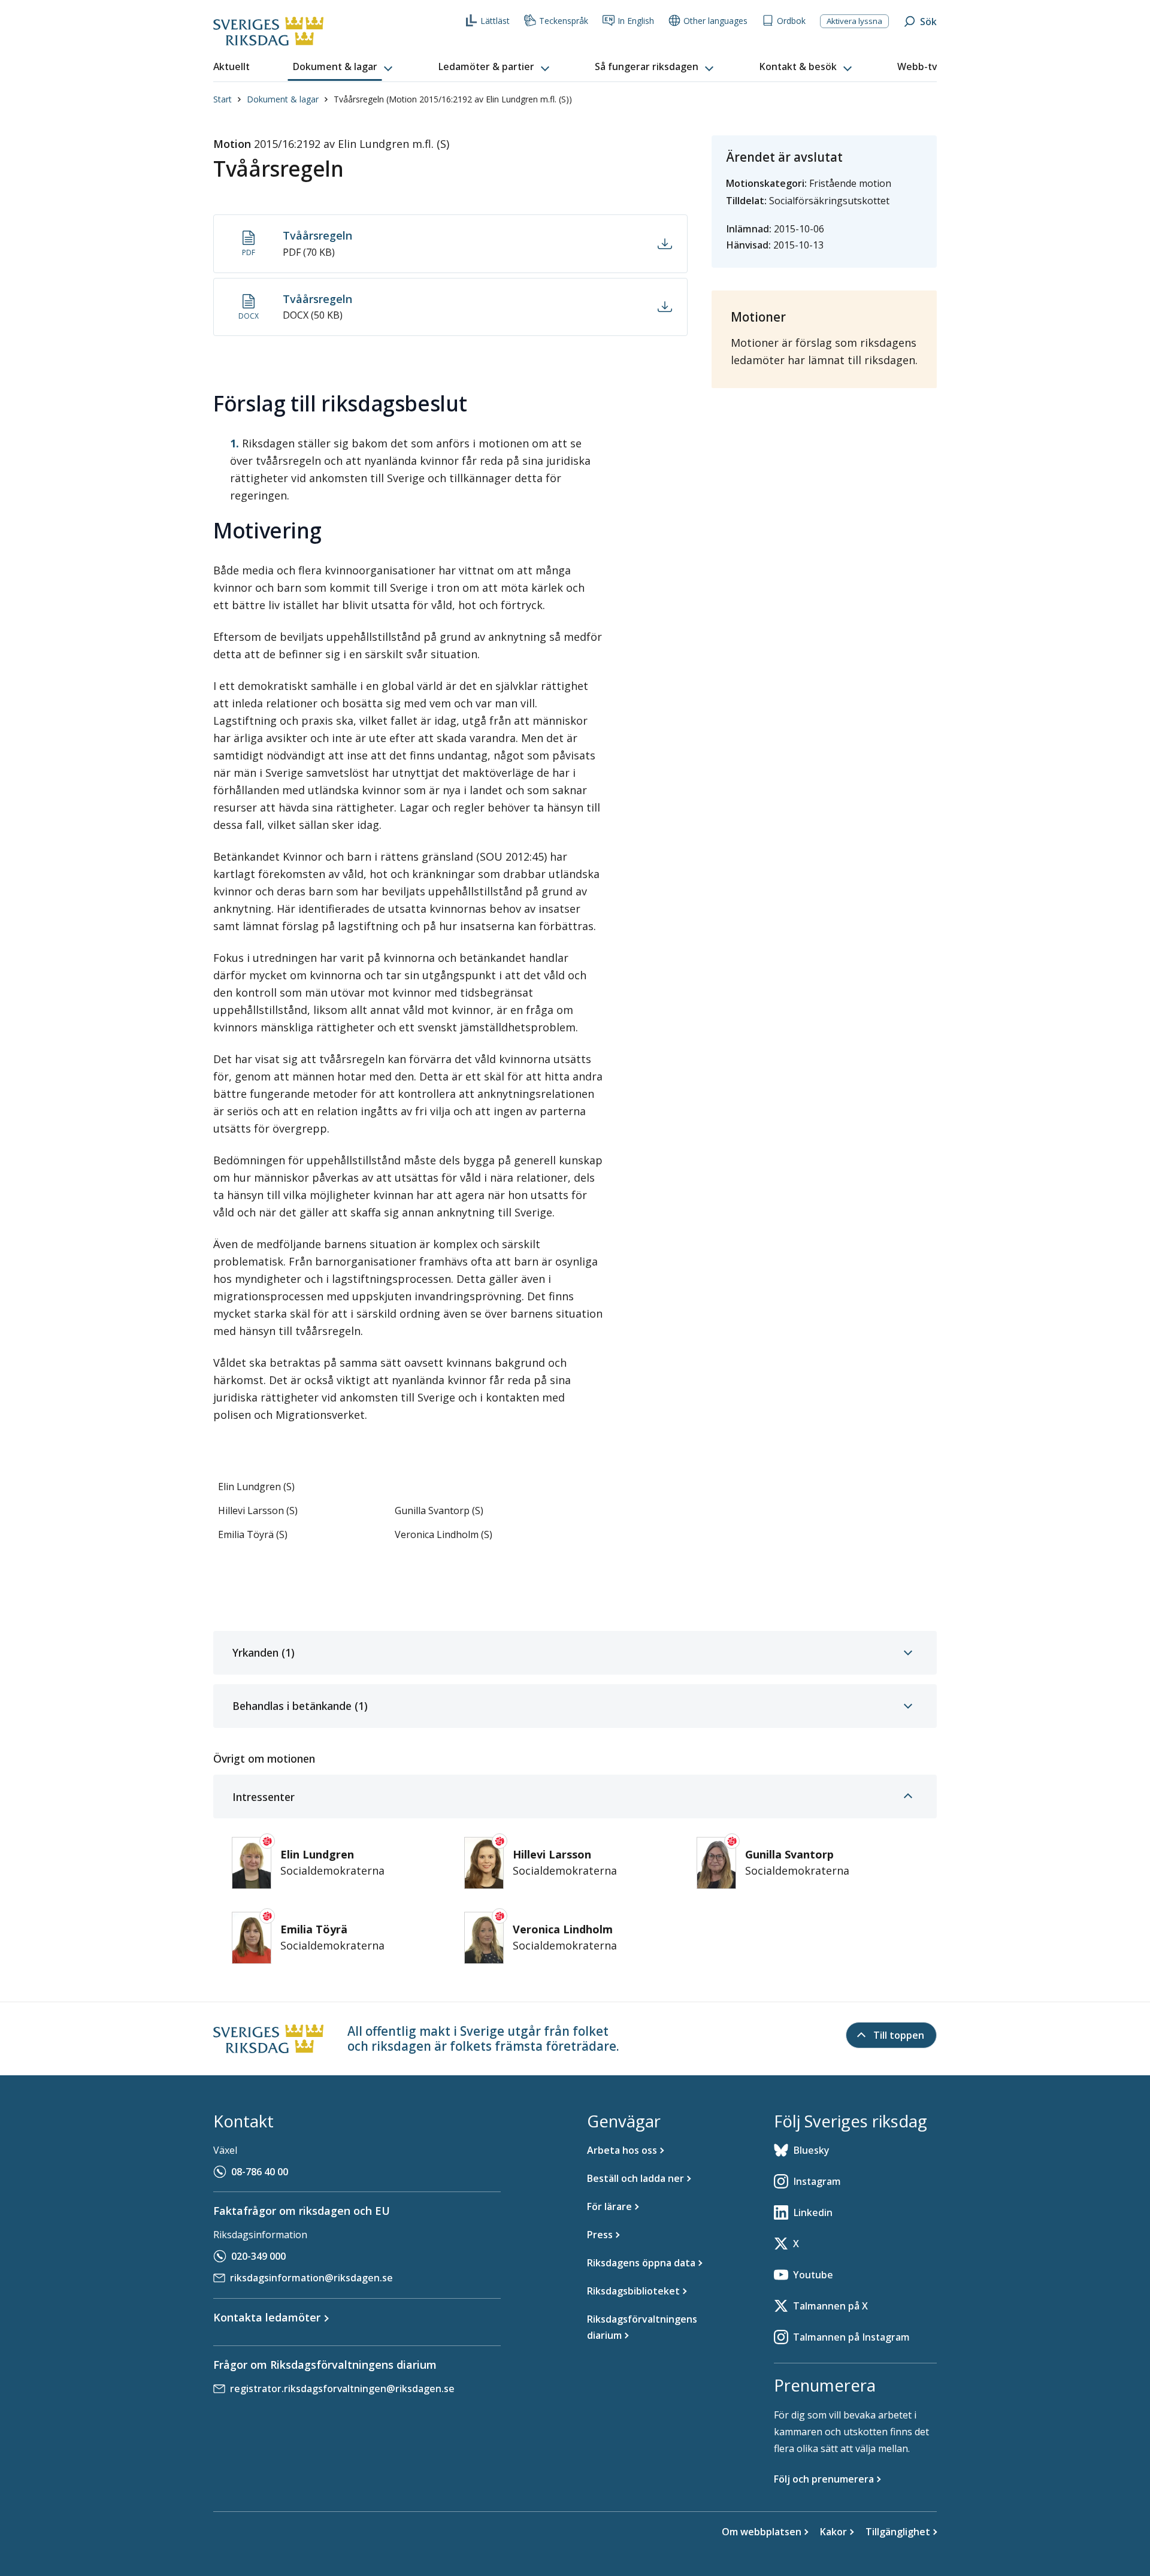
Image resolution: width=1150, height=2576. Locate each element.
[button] (344, 67)
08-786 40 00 (260, 2172)
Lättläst (495, 21)
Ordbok (791, 21)
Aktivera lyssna (854, 21)
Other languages (715, 21)
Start (223, 99)
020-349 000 (258, 2256)
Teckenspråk (564, 21)
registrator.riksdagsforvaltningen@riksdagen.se (342, 2389)
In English (636, 21)
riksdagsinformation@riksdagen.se (311, 2278)
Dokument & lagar (283, 99)
